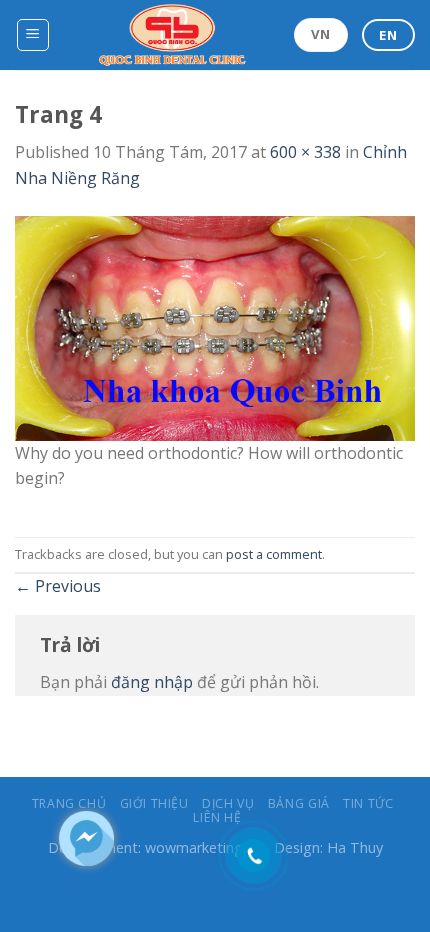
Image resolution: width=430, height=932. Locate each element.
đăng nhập (152, 682)
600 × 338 (305, 152)
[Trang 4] (215, 326)
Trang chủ (69, 803)
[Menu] (33, 35)
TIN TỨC (368, 803)
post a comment (274, 554)
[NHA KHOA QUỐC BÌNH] (172, 35)
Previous (58, 586)
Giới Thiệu (154, 803)
